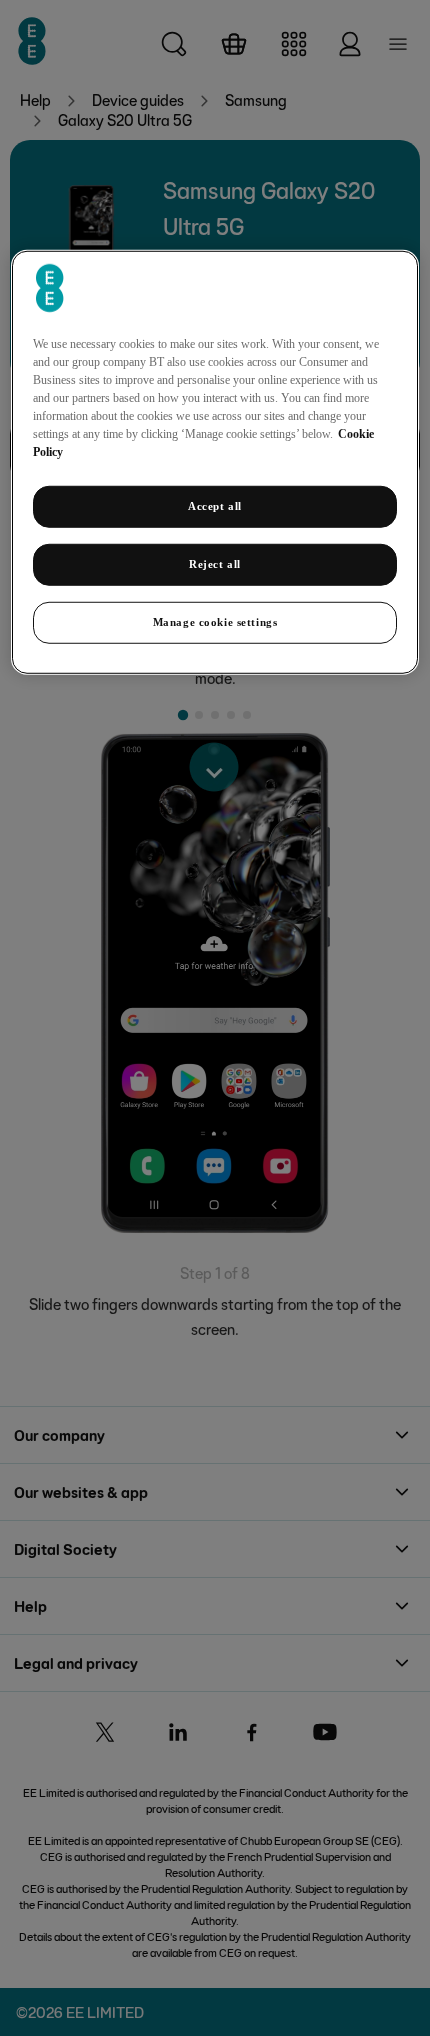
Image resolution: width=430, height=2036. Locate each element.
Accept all (215, 506)
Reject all (215, 564)
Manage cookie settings (215, 622)
